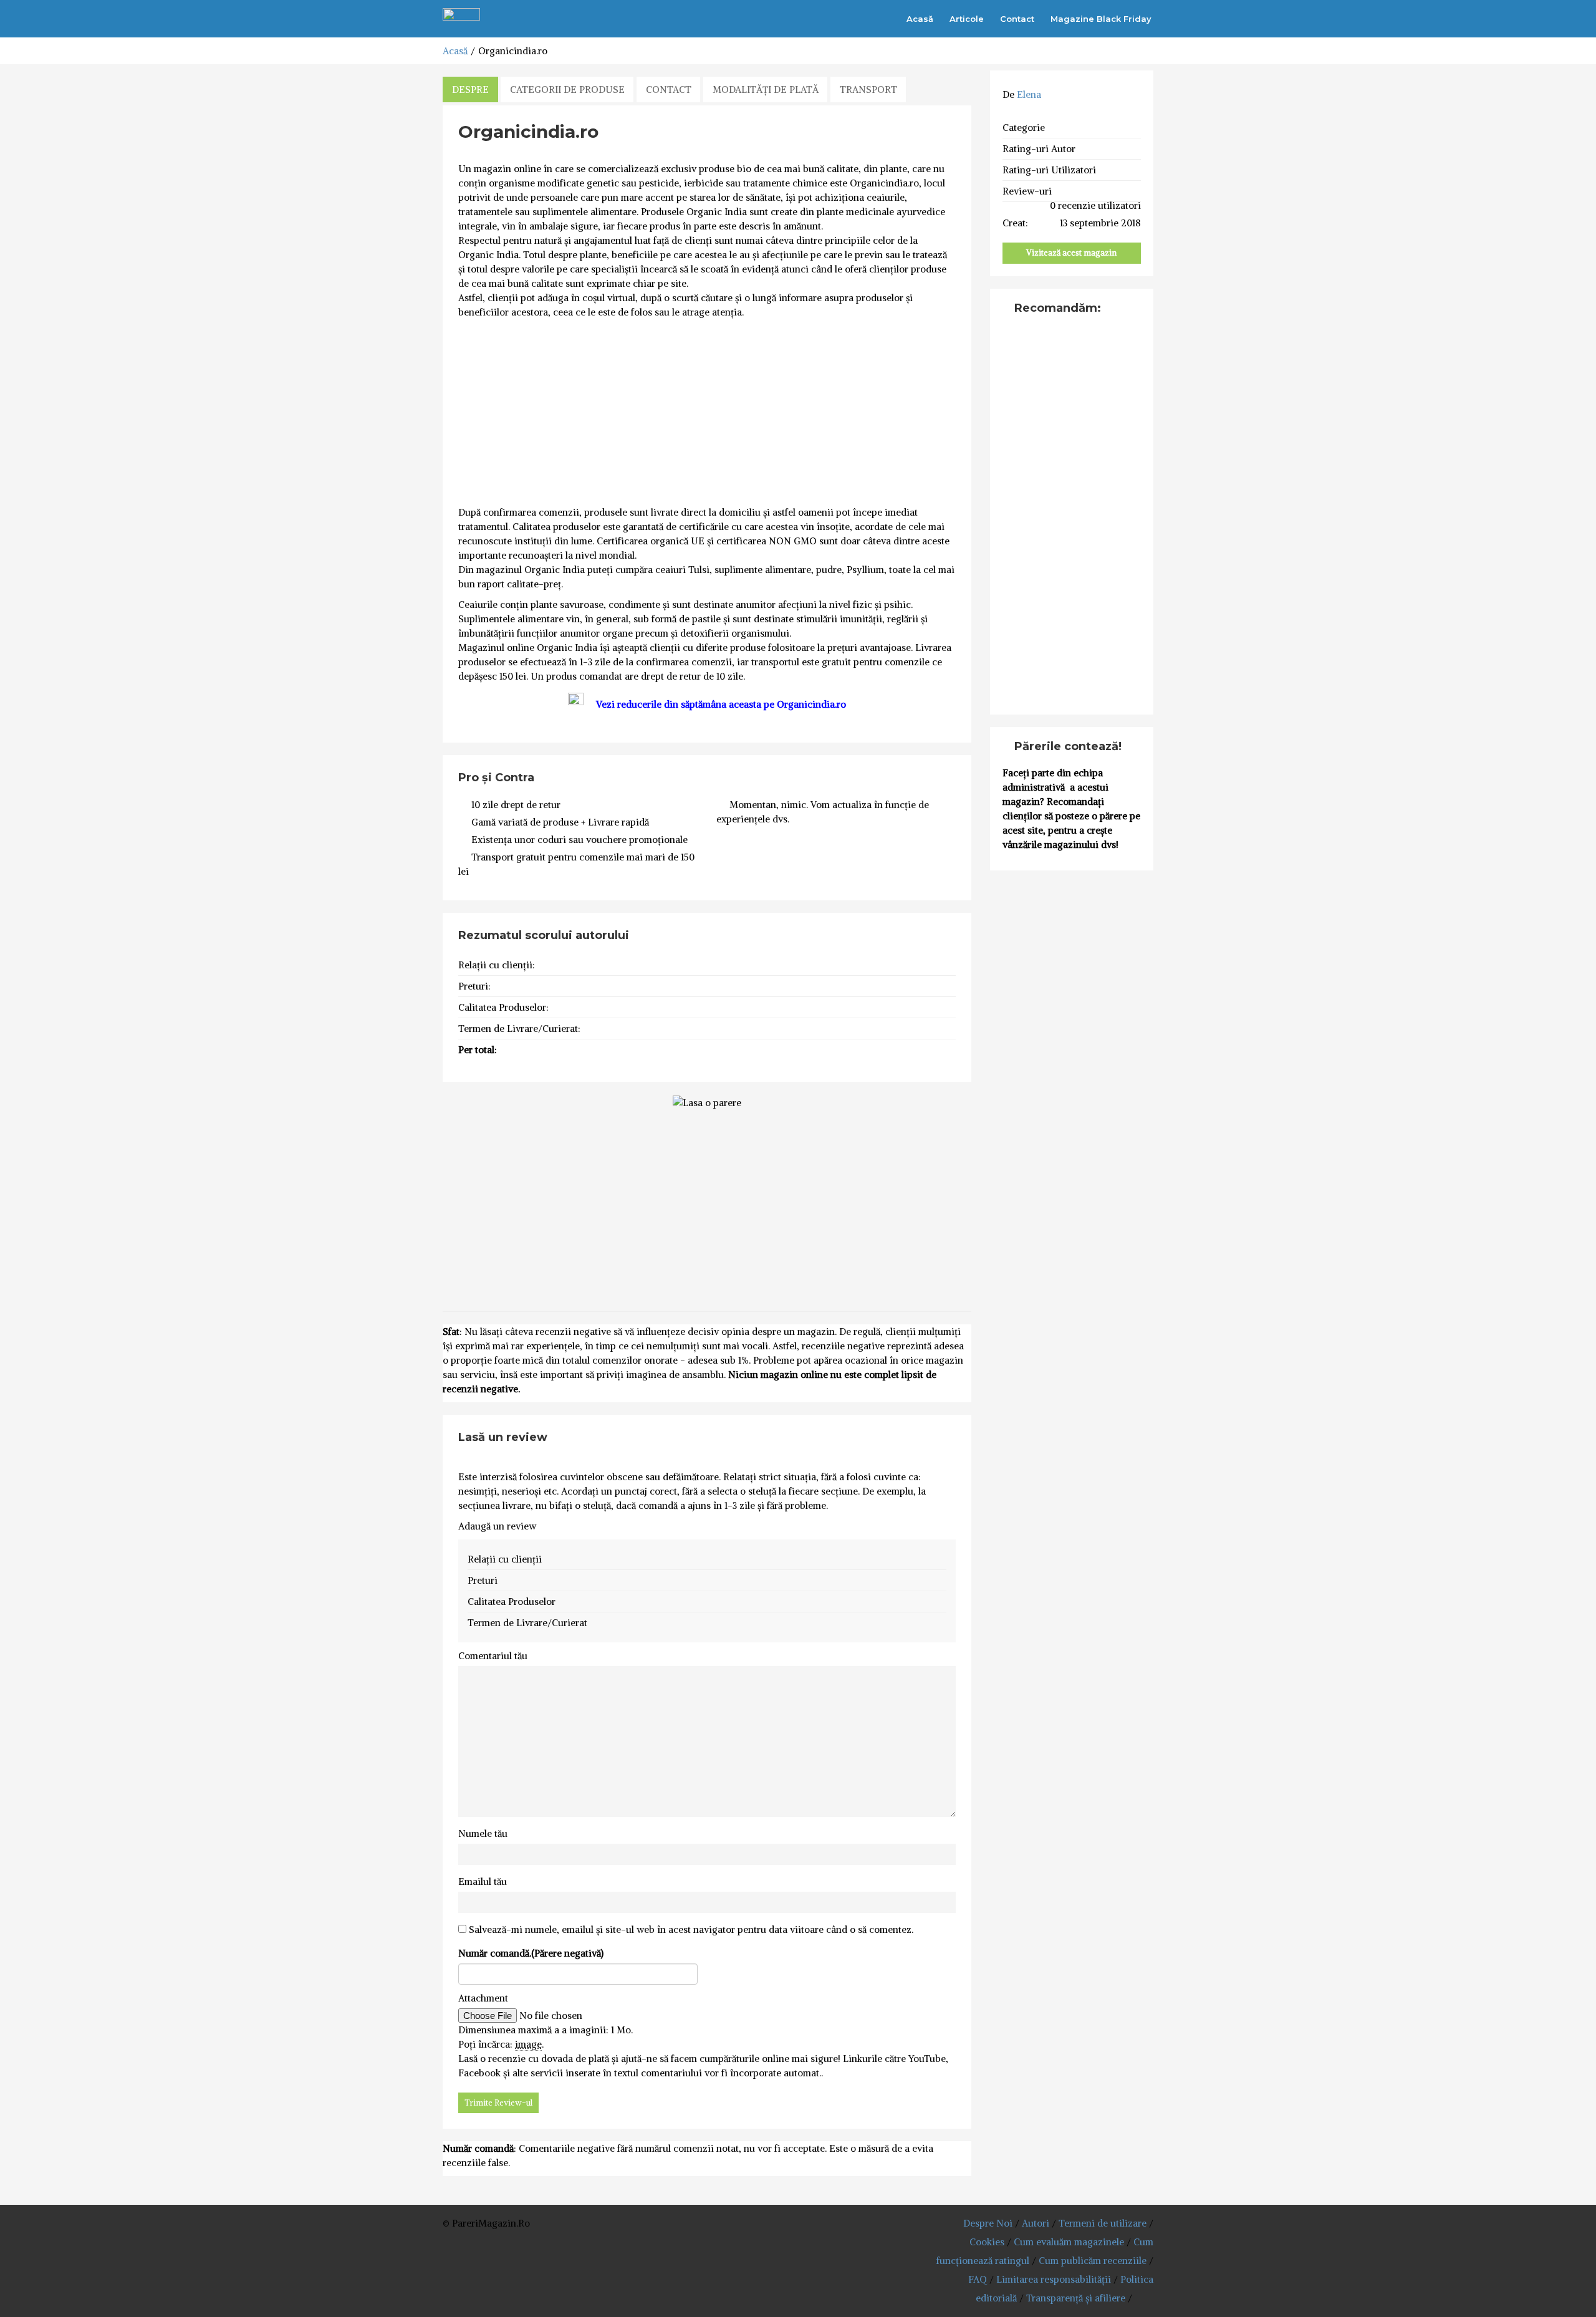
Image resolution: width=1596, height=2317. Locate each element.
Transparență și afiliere (1076, 2298)
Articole (967, 19)
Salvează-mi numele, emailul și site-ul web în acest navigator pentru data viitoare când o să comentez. (691, 1929)
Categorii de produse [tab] (567, 89)
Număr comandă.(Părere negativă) (531, 1953)
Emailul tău (483, 1881)
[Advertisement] (707, 413)
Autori (1036, 2223)
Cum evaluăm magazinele (1069, 2242)
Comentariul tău (493, 1656)
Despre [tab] (470, 89)
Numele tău (483, 1833)
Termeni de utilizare (1103, 2223)
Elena (1029, 94)
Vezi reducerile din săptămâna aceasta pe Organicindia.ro (721, 704)
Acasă (920, 19)
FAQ (978, 2279)
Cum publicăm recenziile (1093, 2261)
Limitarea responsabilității (1054, 2279)
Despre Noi (988, 2223)
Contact (1017, 19)
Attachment (483, 1998)
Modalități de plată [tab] (766, 89)
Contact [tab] (669, 89)
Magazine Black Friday (1101, 19)
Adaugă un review (497, 1526)
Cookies (987, 2242)
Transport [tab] (868, 89)
